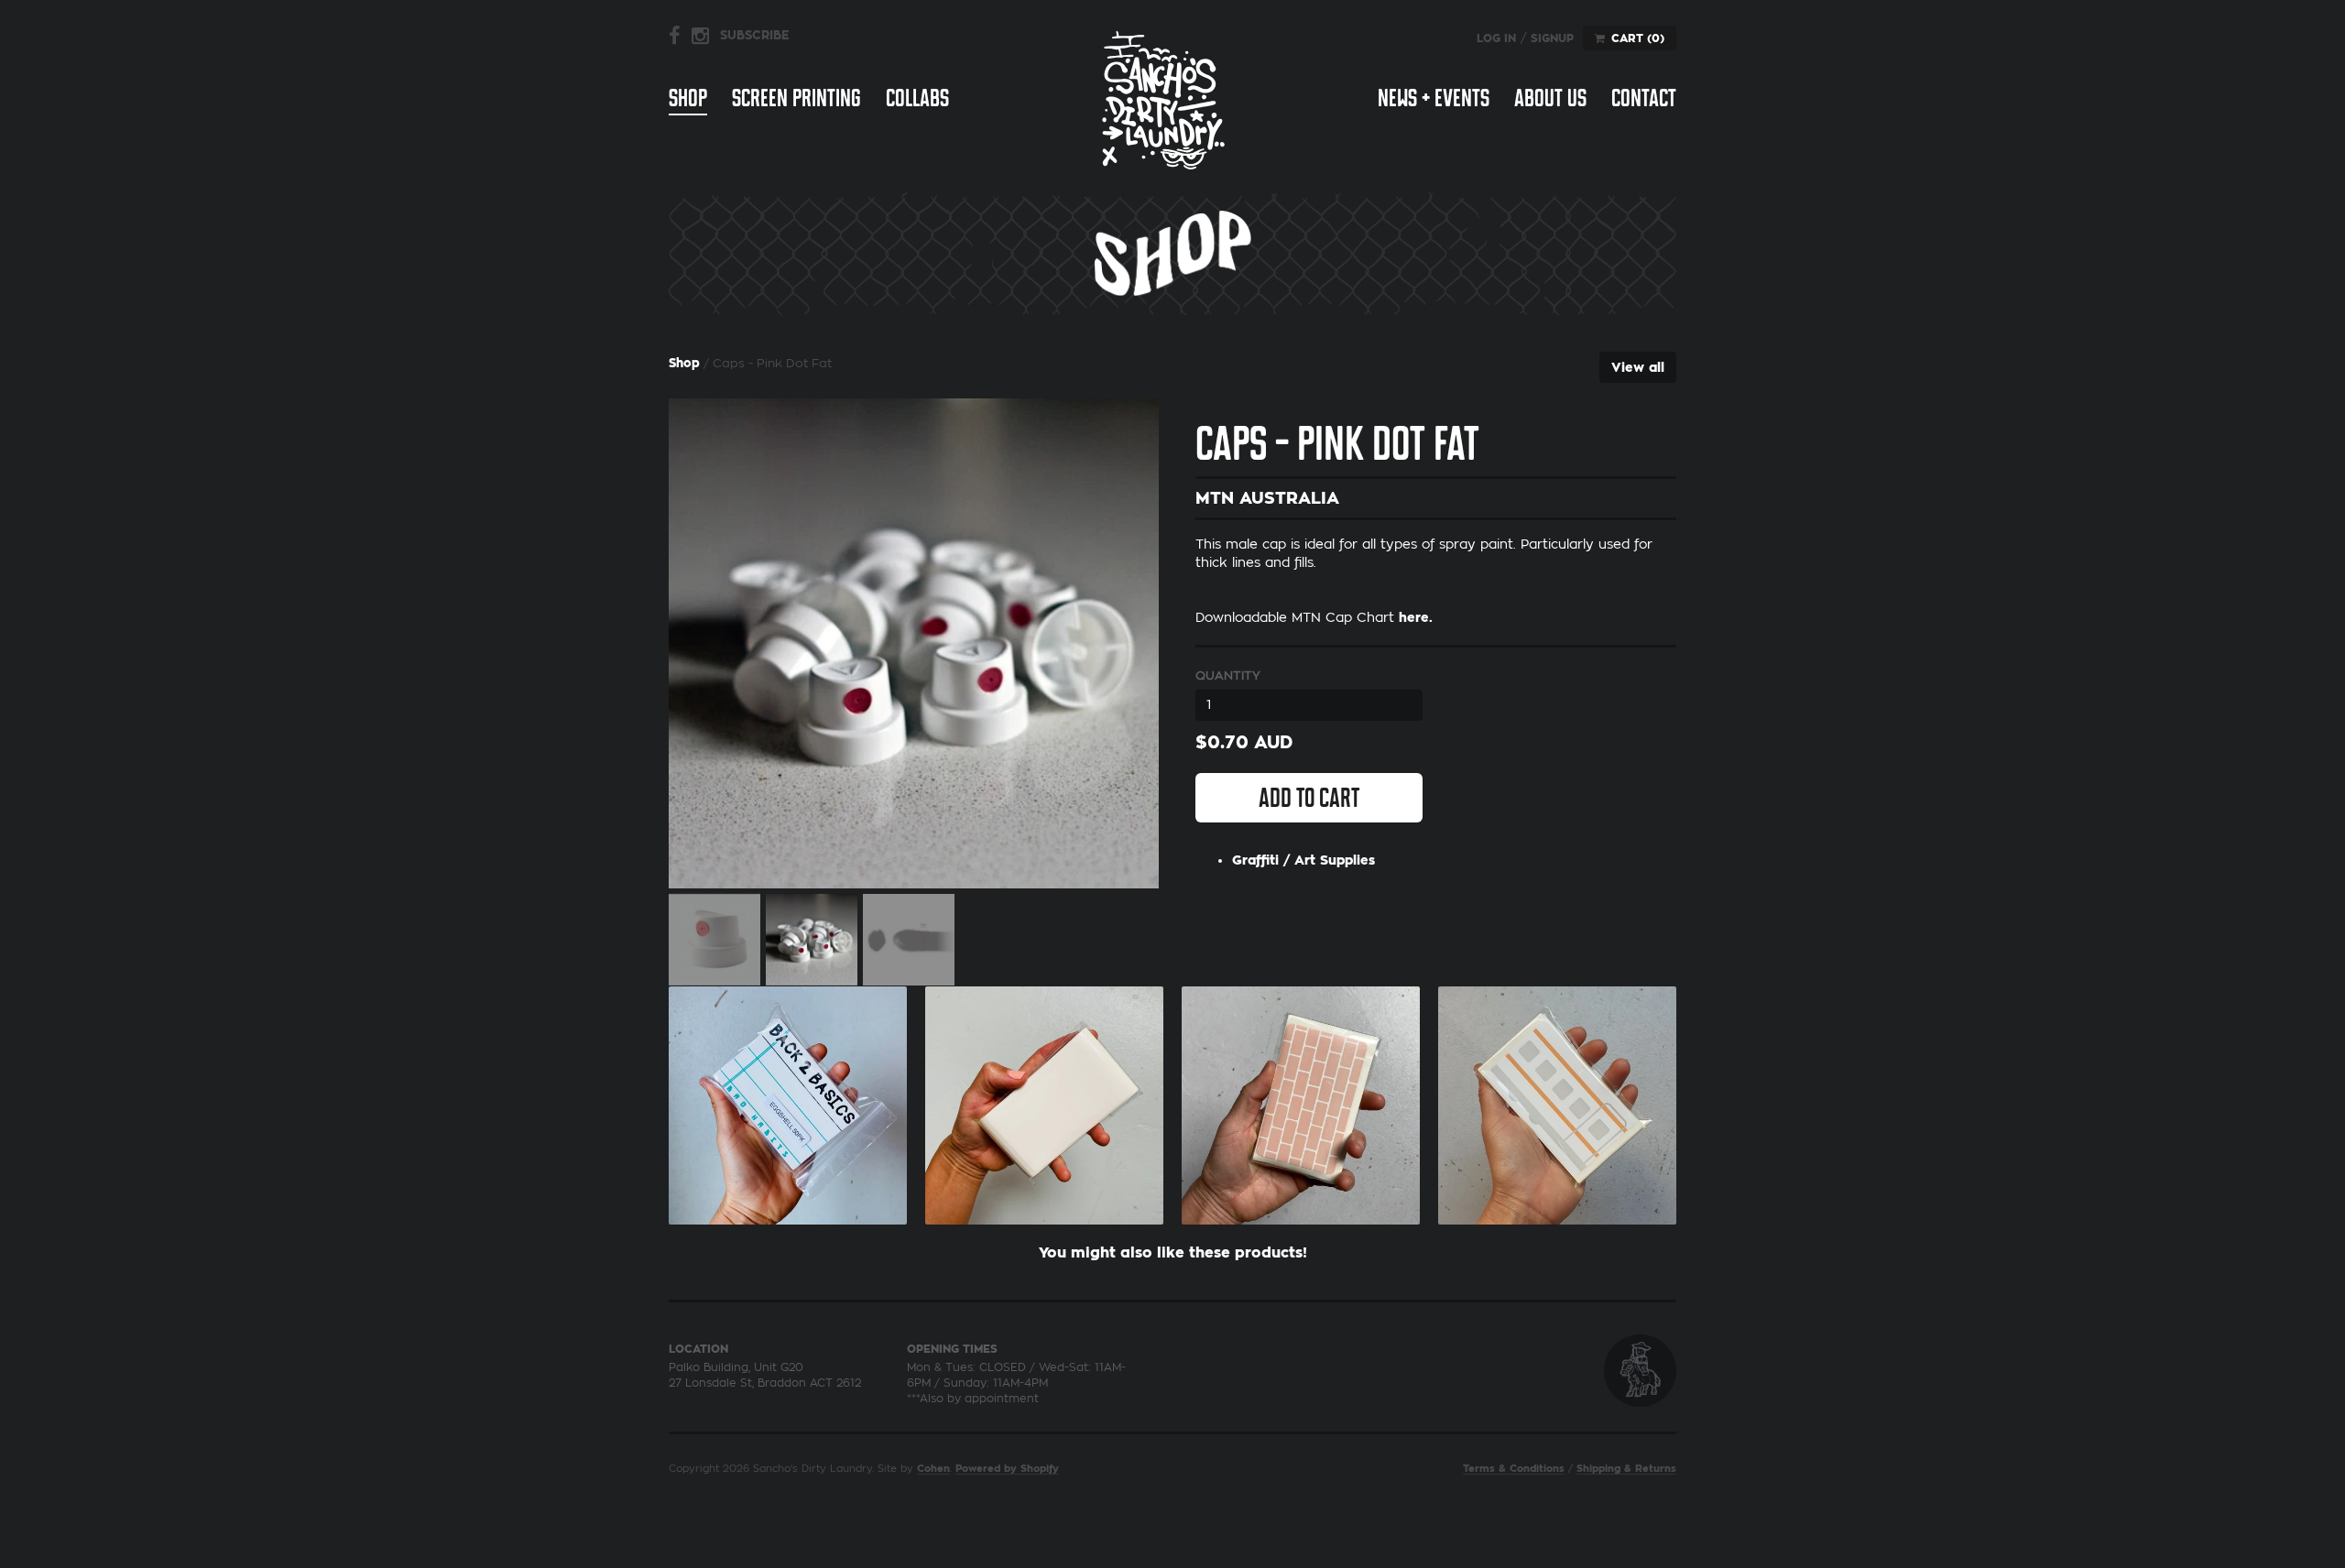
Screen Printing (796, 98)
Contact (1644, 98)
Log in (1496, 38)
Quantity (1228, 675)
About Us (1550, 98)
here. (1416, 617)
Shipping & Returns (1626, 1469)
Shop (688, 98)
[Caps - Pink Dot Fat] (914, 643)
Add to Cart (1309, 798)
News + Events (1434, 98)
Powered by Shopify (1007, 1469)
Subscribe (755, 35)
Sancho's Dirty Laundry (1163, 99)
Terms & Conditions (1514, 1469)
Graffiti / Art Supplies (1303, 860)
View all (1638, 367)
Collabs (917, 98)
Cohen (933, 1469)
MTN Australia (1267, 498)
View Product (788, 1101)
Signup (1552, 38)
